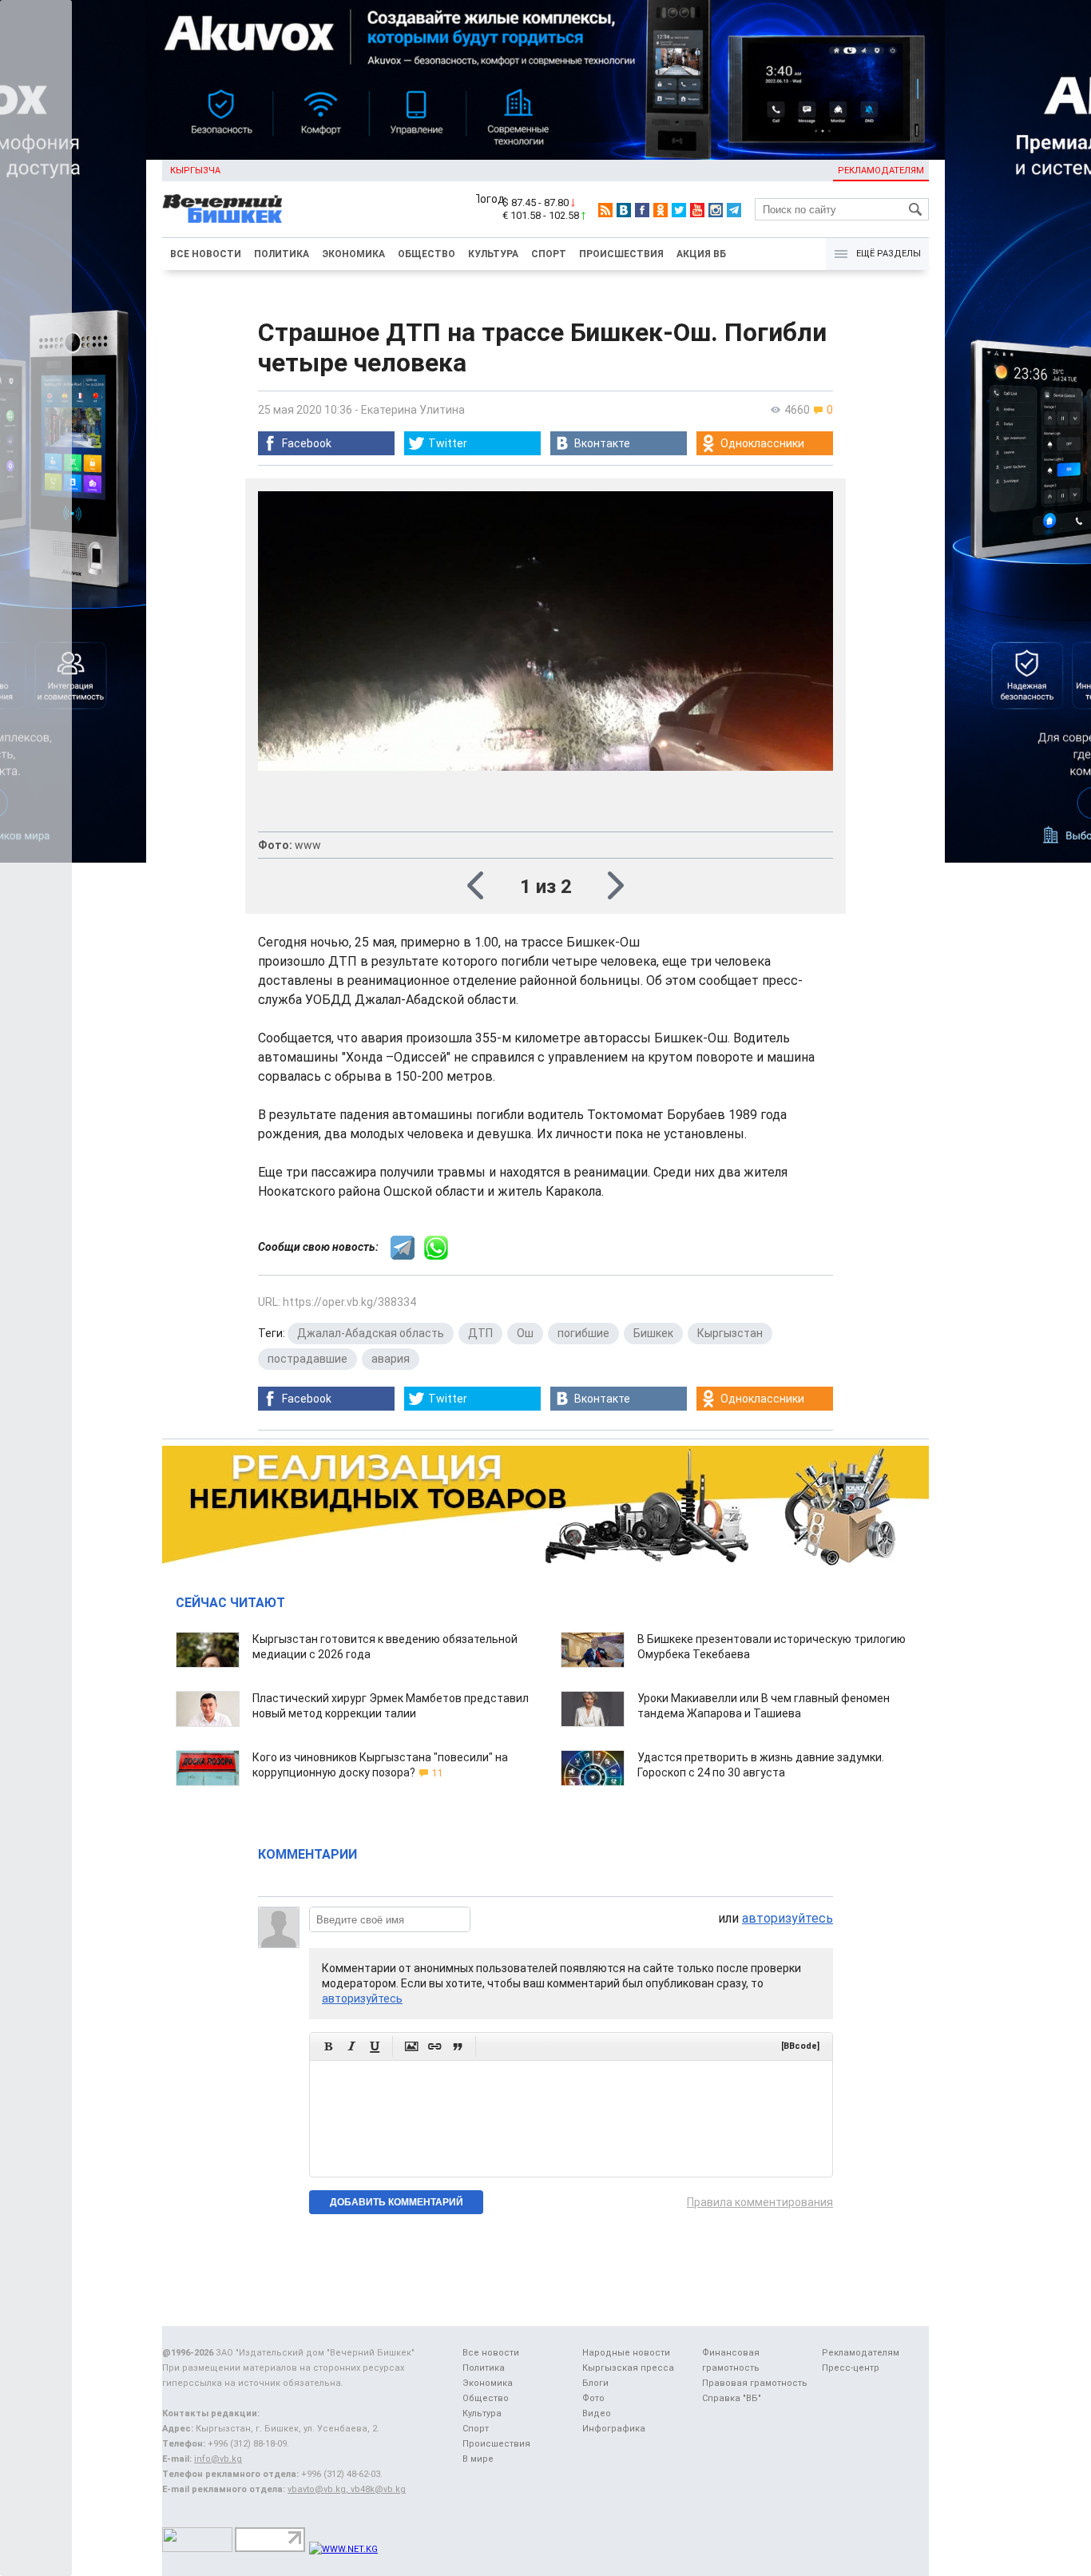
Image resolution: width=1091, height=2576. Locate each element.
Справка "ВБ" (732, 2398)
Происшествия (621, 254)
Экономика (353, 254)
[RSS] (605, 210)
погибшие (583, 1333)
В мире (478, 2459)
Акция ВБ (701, 254)
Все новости (206, 254)
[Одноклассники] (661, 210)
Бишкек (653, 1333)
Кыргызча (195, 171)
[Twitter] (679, 210)
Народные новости (626, 2353)
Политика (282, 254)
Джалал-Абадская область (371, 1333)
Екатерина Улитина (413, 410)
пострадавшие (307, 1359)
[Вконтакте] (624, 210)
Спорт (549, 254)
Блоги (595, 2383)
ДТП (480, 1333)
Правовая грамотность (755, 2383)
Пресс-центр (851, 2368)
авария (391, 1359)
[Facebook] (642, 210)
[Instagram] (716, 210)
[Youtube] (697, 210)
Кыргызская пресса (628, 2368)
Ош (525, 1333)
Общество (426, 254)
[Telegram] (734, 210)
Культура (493, 254)
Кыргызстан (730, 1333)
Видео (597, 2413)
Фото (593, 2398)
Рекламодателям (881, 171)
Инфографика (614, 2429)
